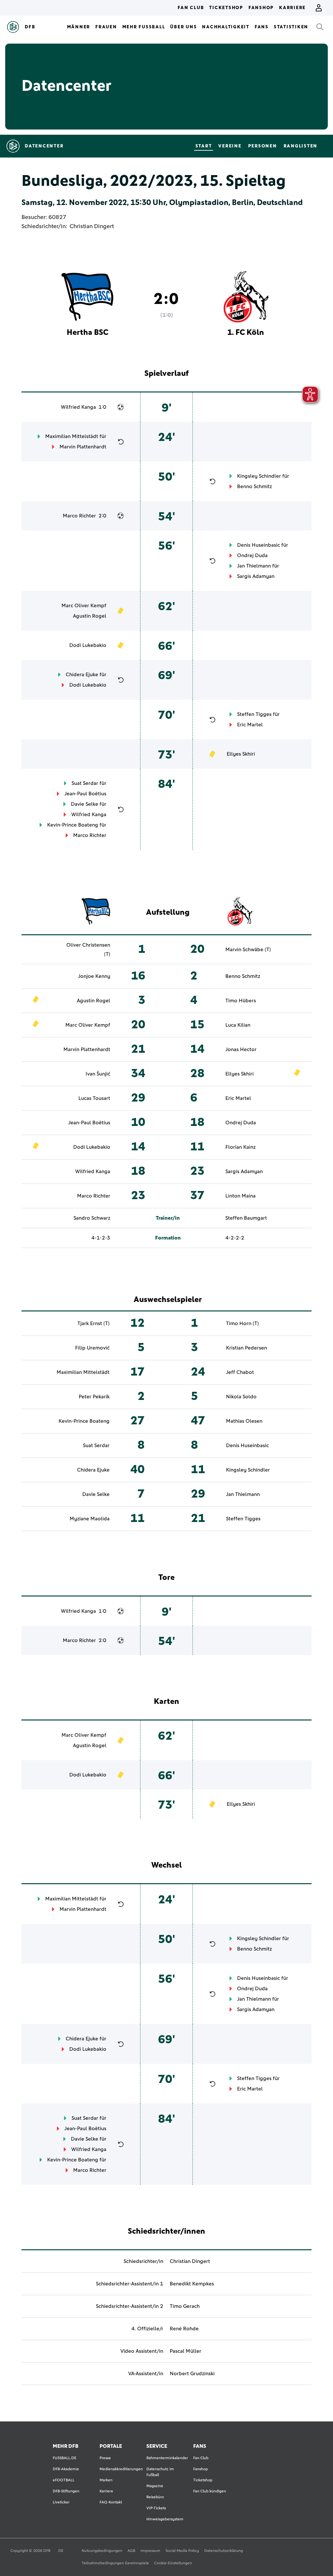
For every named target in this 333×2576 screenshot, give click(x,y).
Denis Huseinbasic (259, 545)
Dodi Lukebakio (88, 645)
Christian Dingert (92, 226)
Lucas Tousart (94, 1098)
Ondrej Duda (252, 555)
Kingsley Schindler (259, 476)
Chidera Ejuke (82, 675)
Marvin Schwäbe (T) (248, 950)
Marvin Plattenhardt (83, 447)
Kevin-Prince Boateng (73, 825)
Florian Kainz (240, 1147)
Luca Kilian (238, 1025)
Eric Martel (250, 725)
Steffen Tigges (254, 714)
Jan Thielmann (254, 566)
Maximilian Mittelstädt (72, 436)
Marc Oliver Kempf (84, 606)
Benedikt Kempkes (192, 2284)
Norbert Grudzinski (192, 2374)
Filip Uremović (92, 1348)
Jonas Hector (241, 1049)
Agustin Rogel (90, 616)
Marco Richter (79, 516)
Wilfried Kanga (78, 407)
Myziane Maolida (90, 1519)
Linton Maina (240, 1196)
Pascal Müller (186, 2351)
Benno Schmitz (254, 486)
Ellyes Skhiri (241, 754)
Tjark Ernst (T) (93, 1323)
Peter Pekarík (94, 1397)
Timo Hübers (241, 1001)
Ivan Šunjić (98, 1074)
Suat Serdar (85, 783)
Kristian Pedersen (246, 1348)
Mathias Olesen (244, 1421)
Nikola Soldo (241, 1397)
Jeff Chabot (240, 1372)
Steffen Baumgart (246, 1218)
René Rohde (184, 2329)
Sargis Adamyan (256, 576)
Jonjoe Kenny (94, 976)
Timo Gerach (185, 2306)
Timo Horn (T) (242, 1323)
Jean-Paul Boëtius (85, 794)
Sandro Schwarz (92, 1218)
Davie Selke (85, 804)
